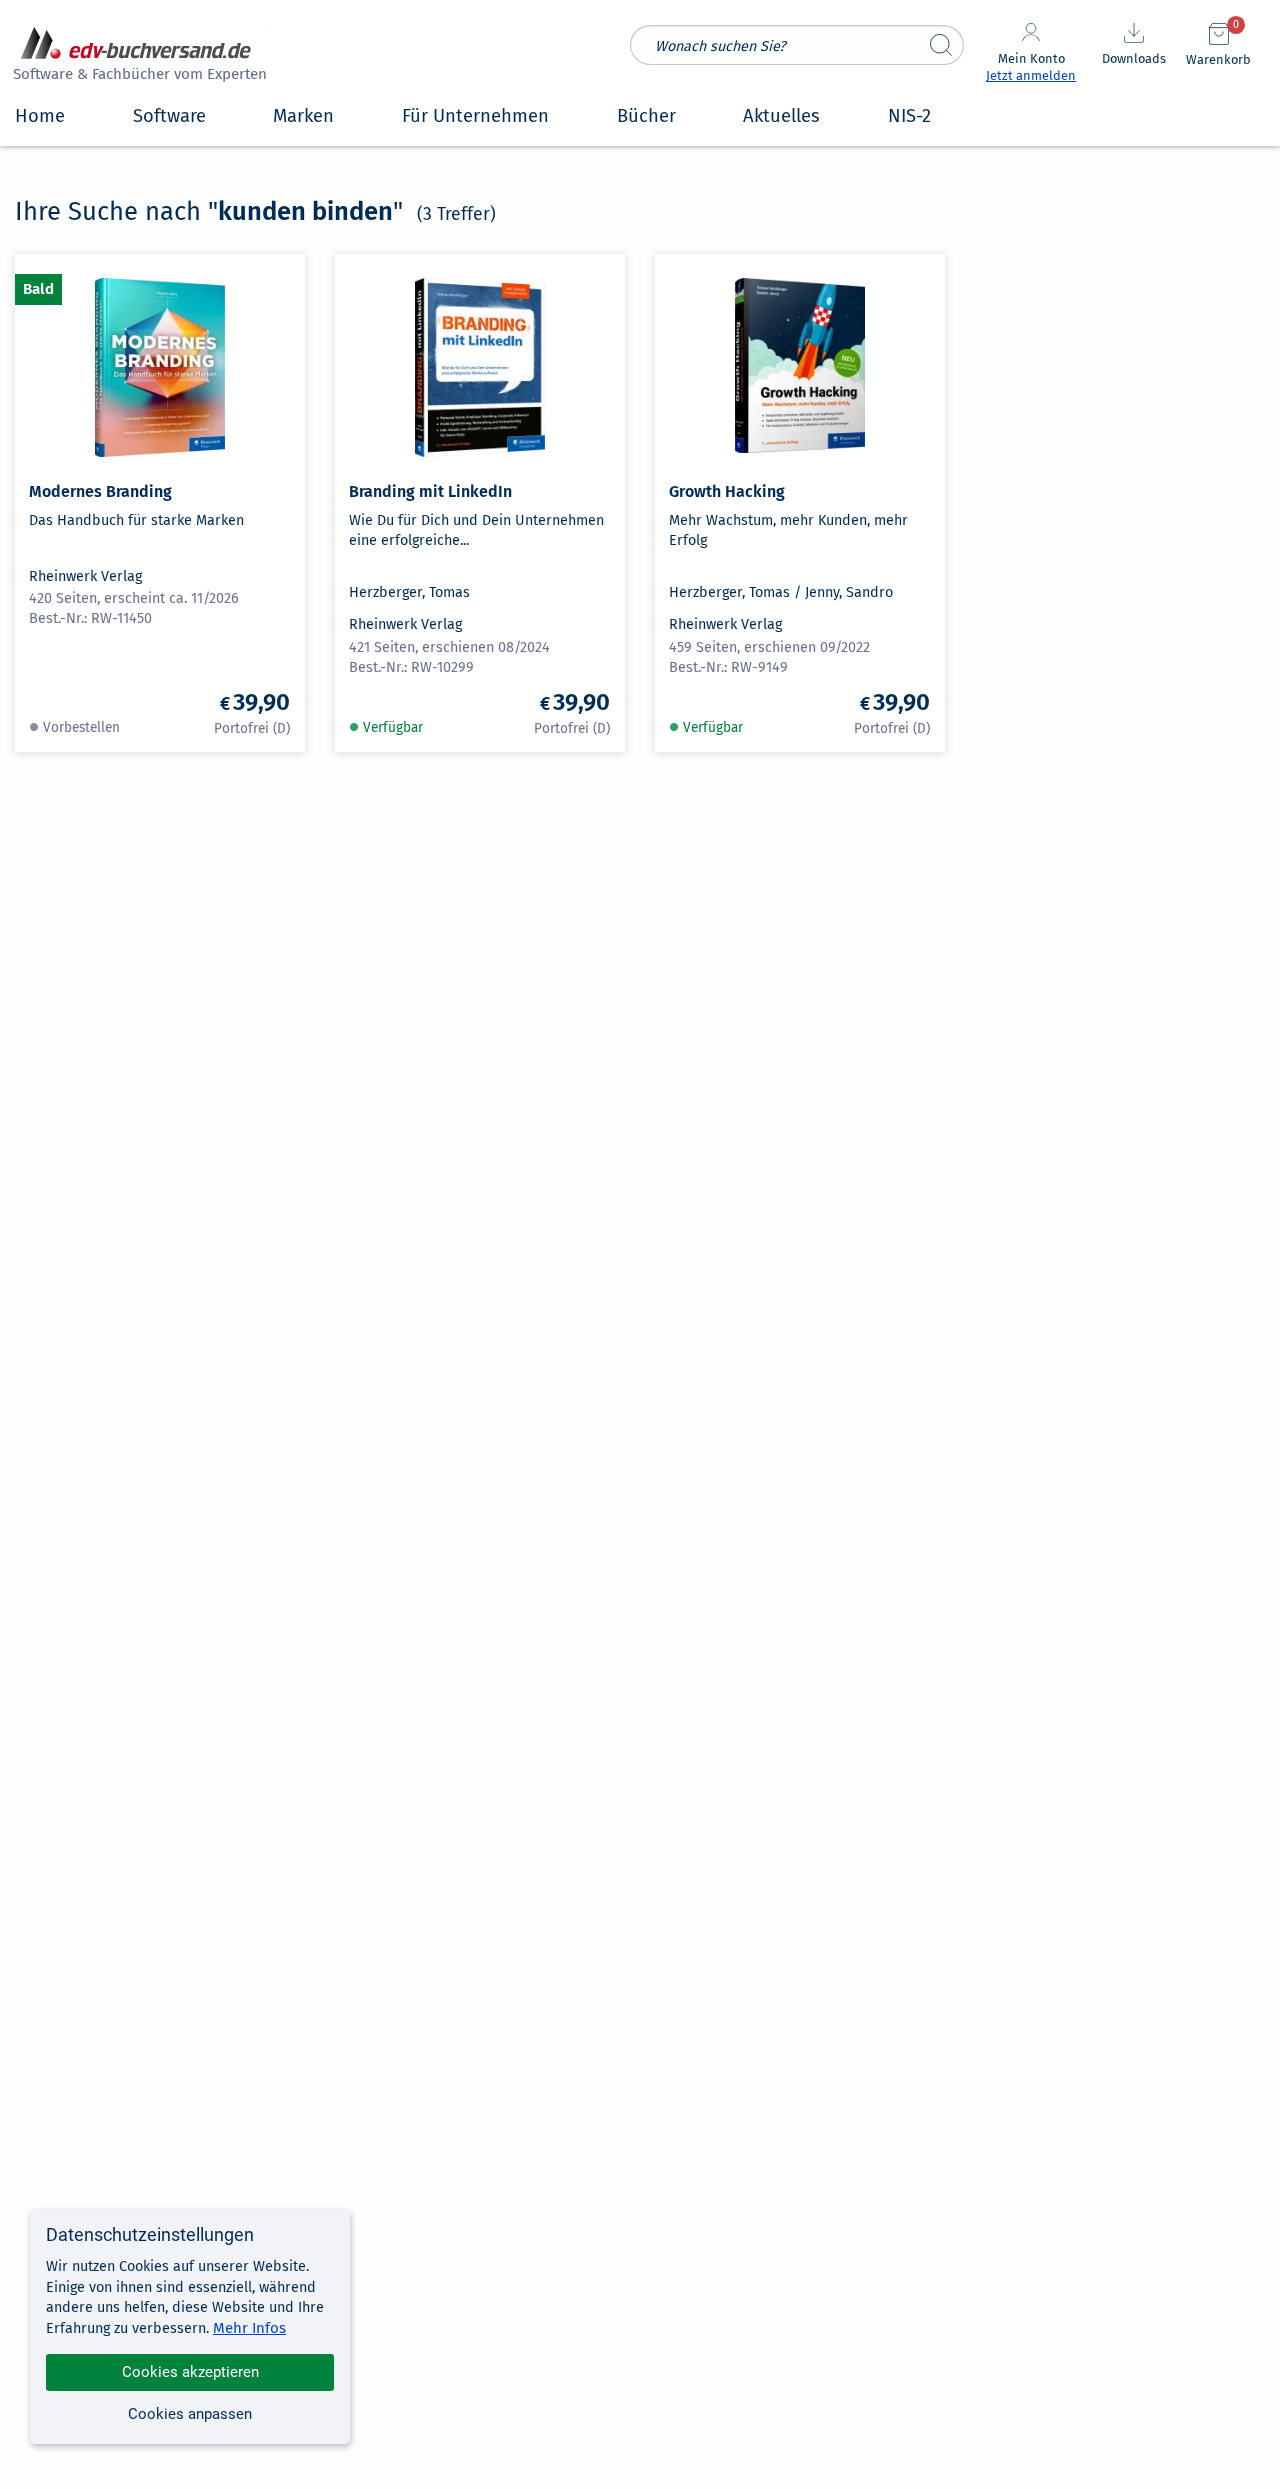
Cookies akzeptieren (190, 2372)
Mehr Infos (249, 2328)
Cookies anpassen (190, 2414)
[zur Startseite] (137, 56)
